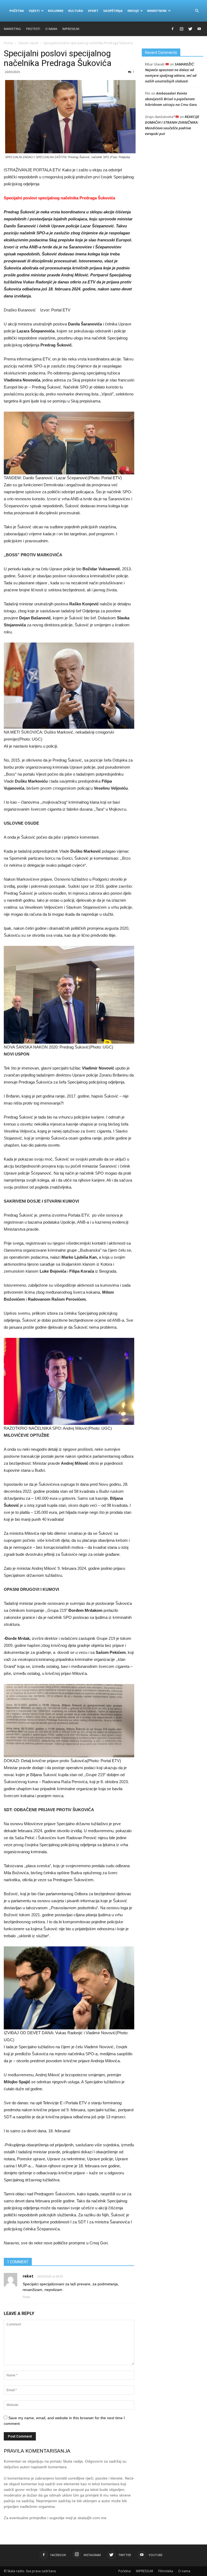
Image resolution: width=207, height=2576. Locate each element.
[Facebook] (172, 29)
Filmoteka (166, 2571)
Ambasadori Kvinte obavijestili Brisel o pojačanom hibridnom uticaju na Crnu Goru (171, 99)
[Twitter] (190, 29)
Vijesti (34, 11)
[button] (197, 11)
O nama (51, 29)
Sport (93, 11)
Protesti (33, 29)
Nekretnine (157, 11)
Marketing (12, 29)
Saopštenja (113, 11)
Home (8, 43)
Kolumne (56, 11)
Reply (26, 2297)
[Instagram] (181, 29)
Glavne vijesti (28, 43)
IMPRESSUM (71, 29)
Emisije (133, 11)
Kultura (76, 11)
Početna (17, 11)
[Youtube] (199, 29)
